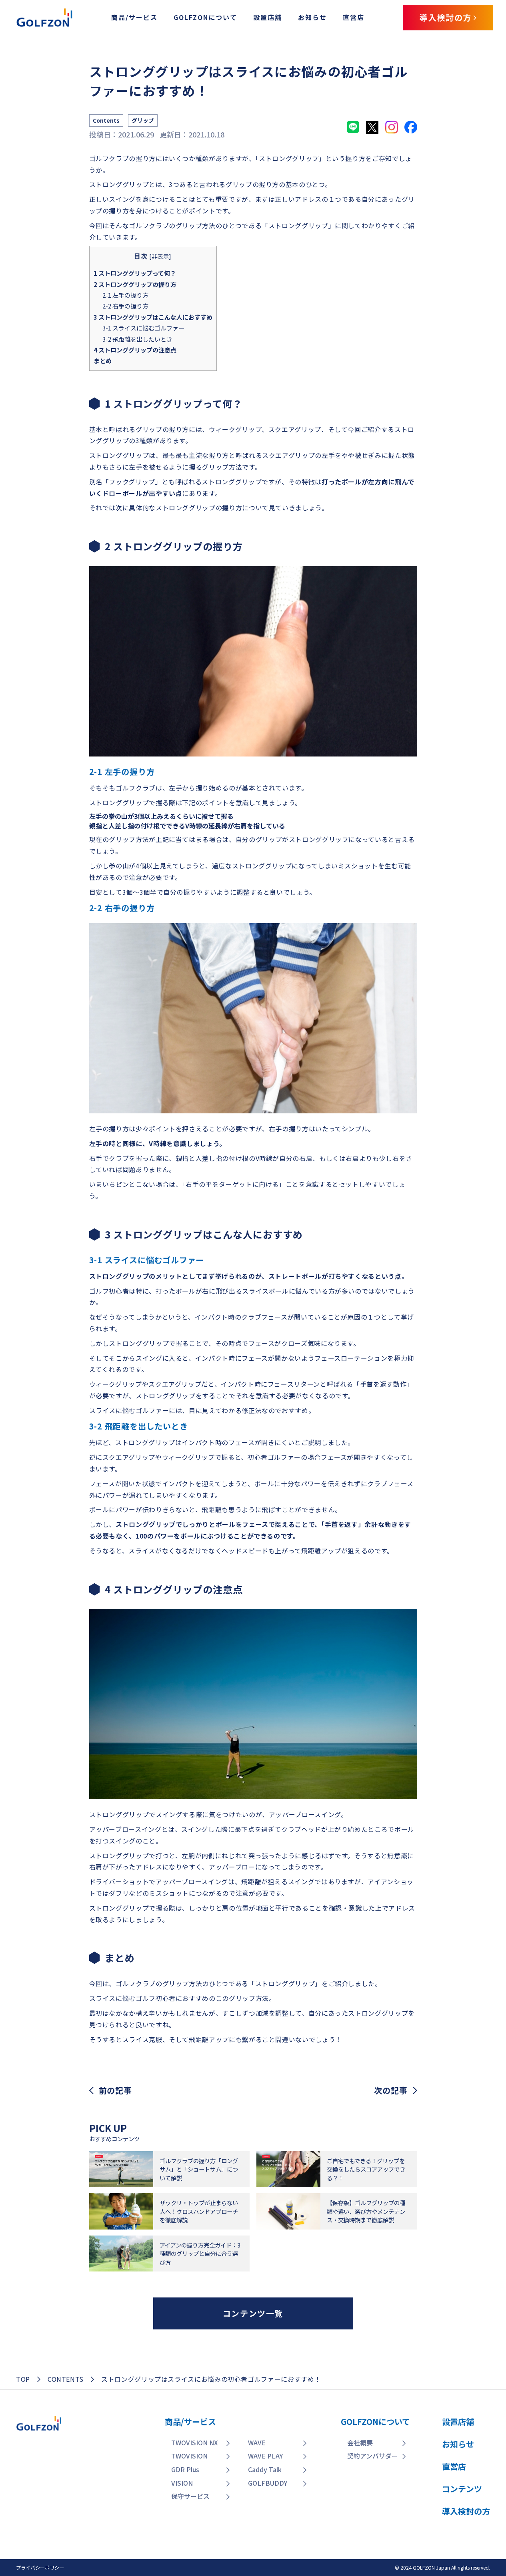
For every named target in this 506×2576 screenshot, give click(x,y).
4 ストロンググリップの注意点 (135, 350)
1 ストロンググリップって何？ (135, 273)
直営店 (354, 17)
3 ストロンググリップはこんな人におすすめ (153, 317)
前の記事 (115, 2090)
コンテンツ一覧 (253, 2313)
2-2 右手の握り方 (125, 306)
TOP (23, 2379)
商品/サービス (134, 17)
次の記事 (391, 2090)
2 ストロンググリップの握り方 (135, 284)
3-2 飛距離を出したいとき (137, 339)
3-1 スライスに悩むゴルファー (143, 328)
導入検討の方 (449, 2521)
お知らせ (312, 17)
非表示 (160, 256)
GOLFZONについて (205, 17)
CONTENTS (66, 2379)
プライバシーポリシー (40, 2567)
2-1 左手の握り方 (125, 295)
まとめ (103, 360)
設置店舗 (268, 17)
